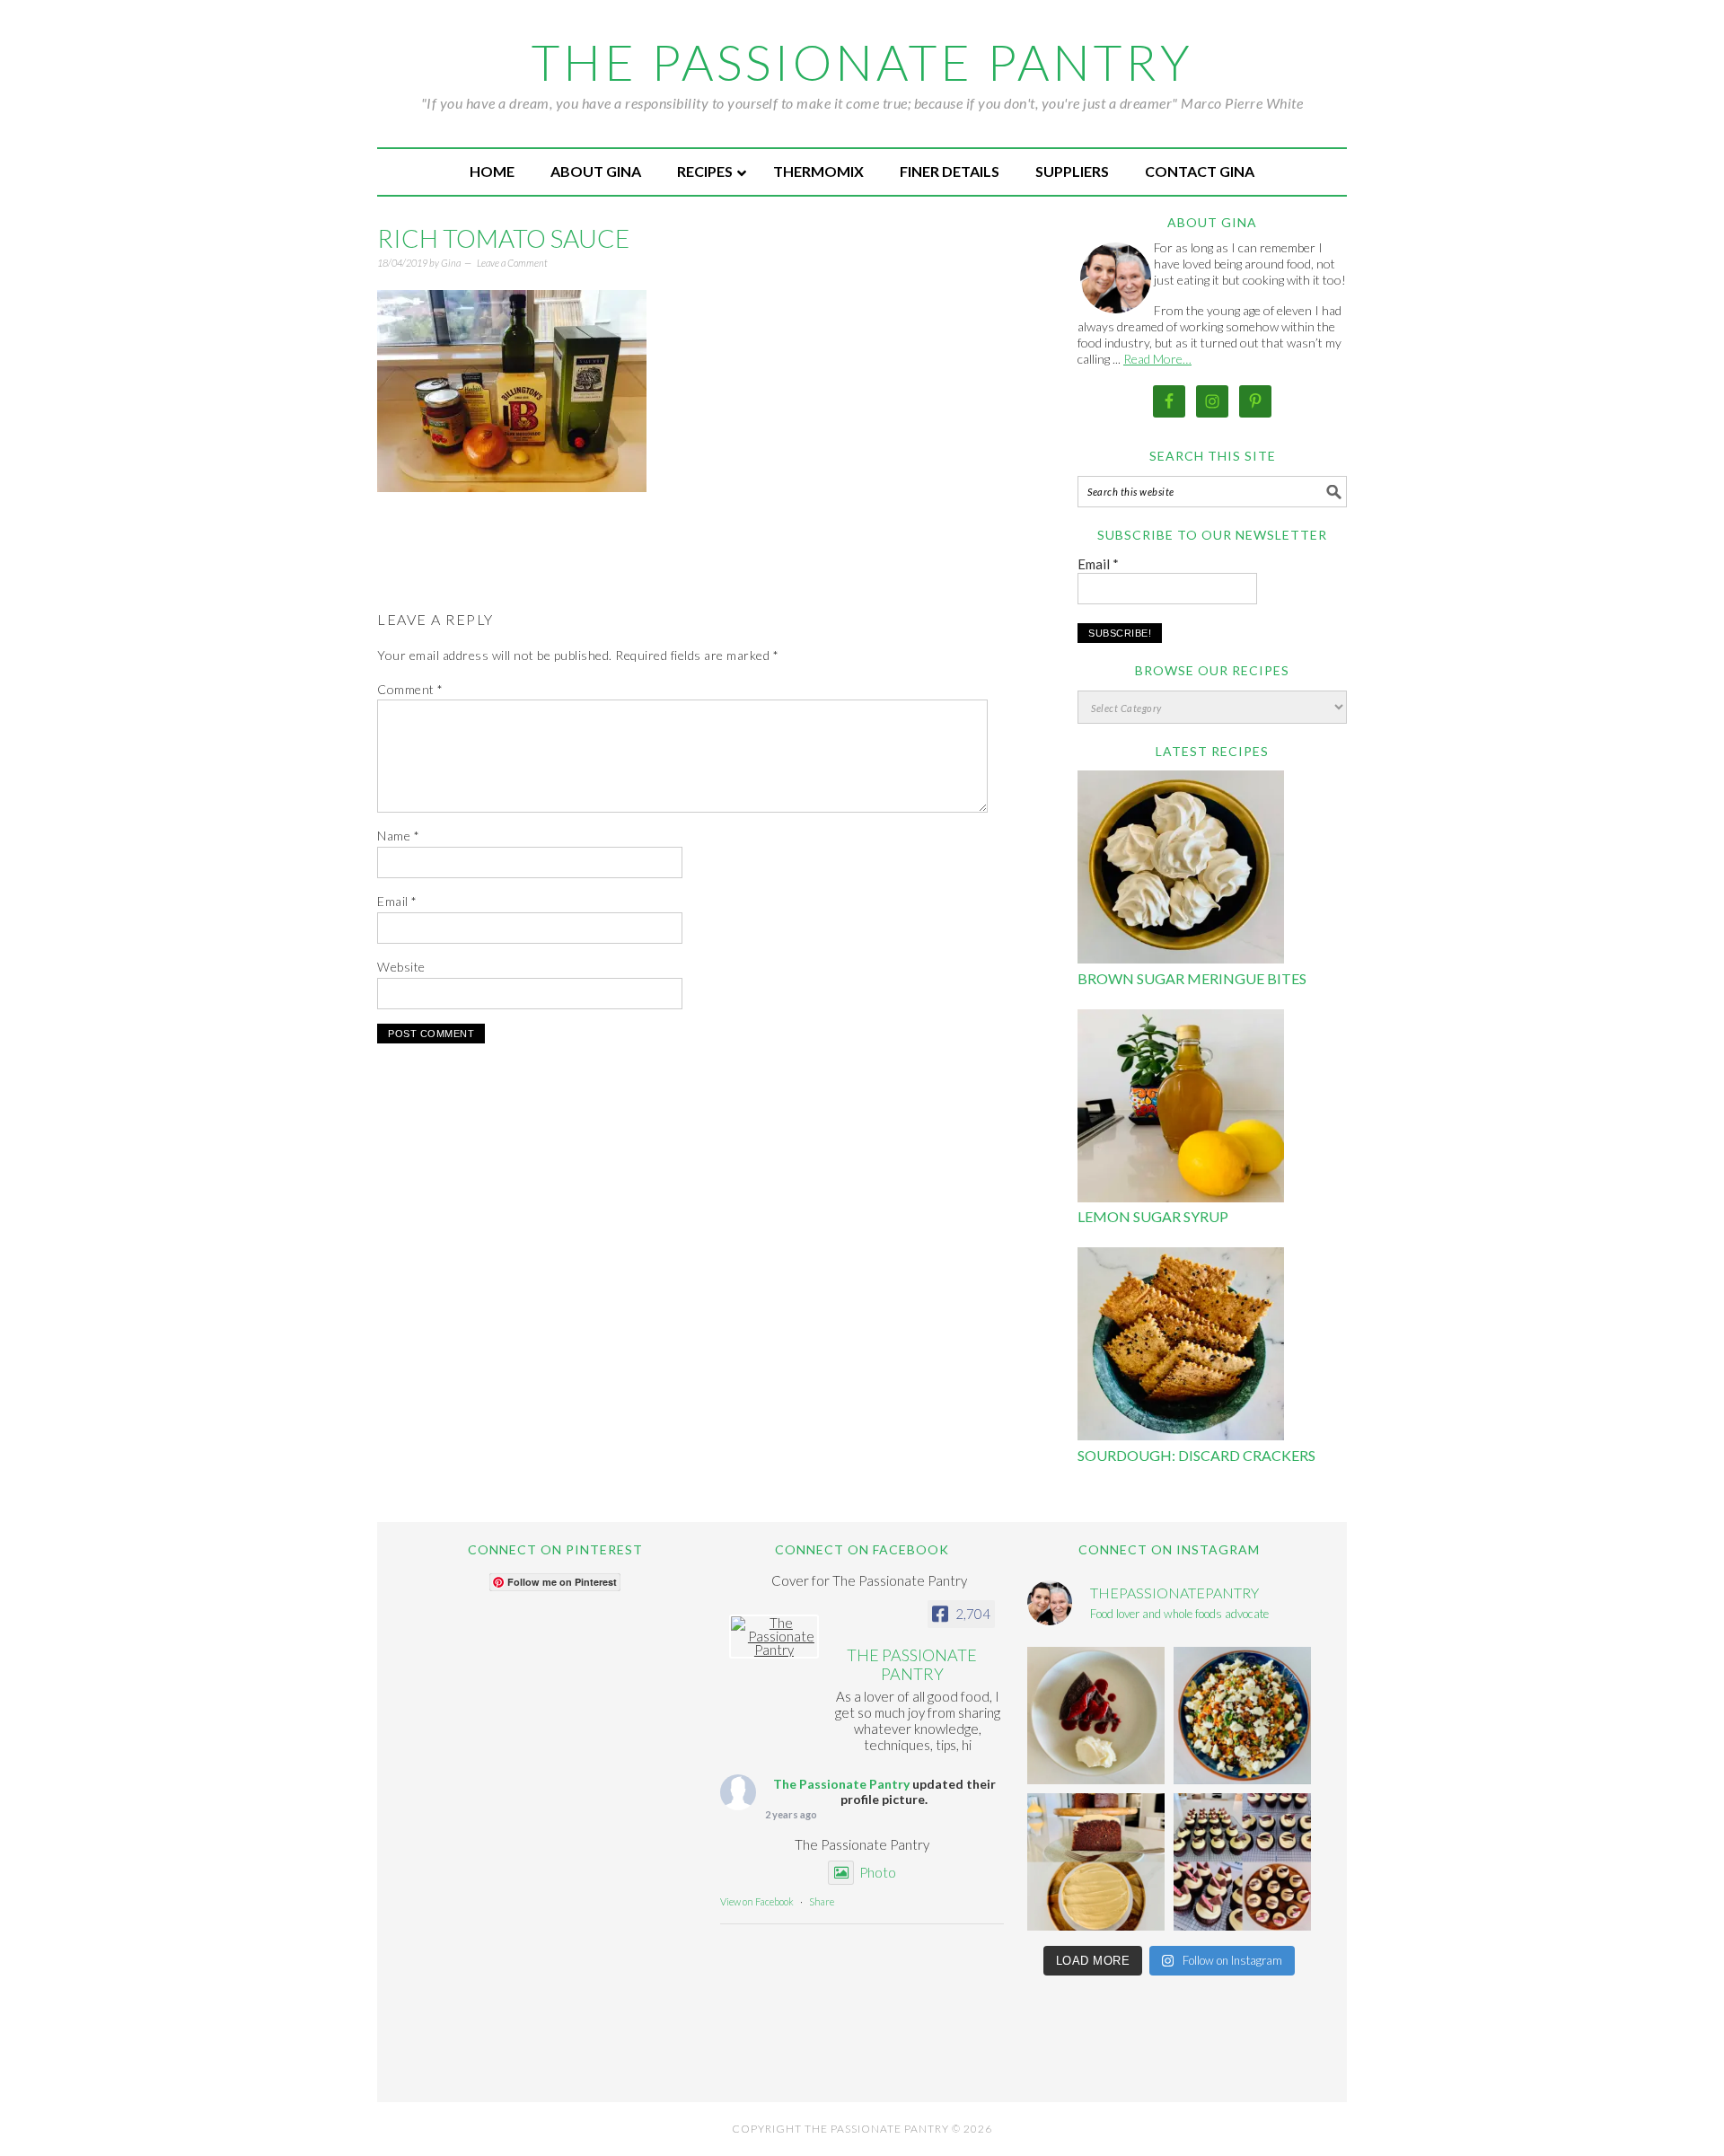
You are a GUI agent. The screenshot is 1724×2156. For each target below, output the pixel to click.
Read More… (1157, 359)
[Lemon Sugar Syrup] (1181, 1109)
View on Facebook (757, 1901)
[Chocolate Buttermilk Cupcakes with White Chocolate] (1242, 1862)
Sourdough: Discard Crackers (1196, 1455)
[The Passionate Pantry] (774, 1637)
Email (397, 901)
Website (401, 967)
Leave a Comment (512, 263)
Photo (878, 1872)
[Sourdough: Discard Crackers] (1181, 1346)
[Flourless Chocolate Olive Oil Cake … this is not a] (1096, 1716)
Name (398, 836)
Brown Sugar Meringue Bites (1192, 978)
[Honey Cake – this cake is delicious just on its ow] (1096, 1862)
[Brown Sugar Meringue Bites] (1181, 870)
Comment (410, 689)
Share (822, 1901)
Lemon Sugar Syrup (1153, 1216)
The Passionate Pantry (862, 62)
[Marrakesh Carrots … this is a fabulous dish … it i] (1242, 1716)
